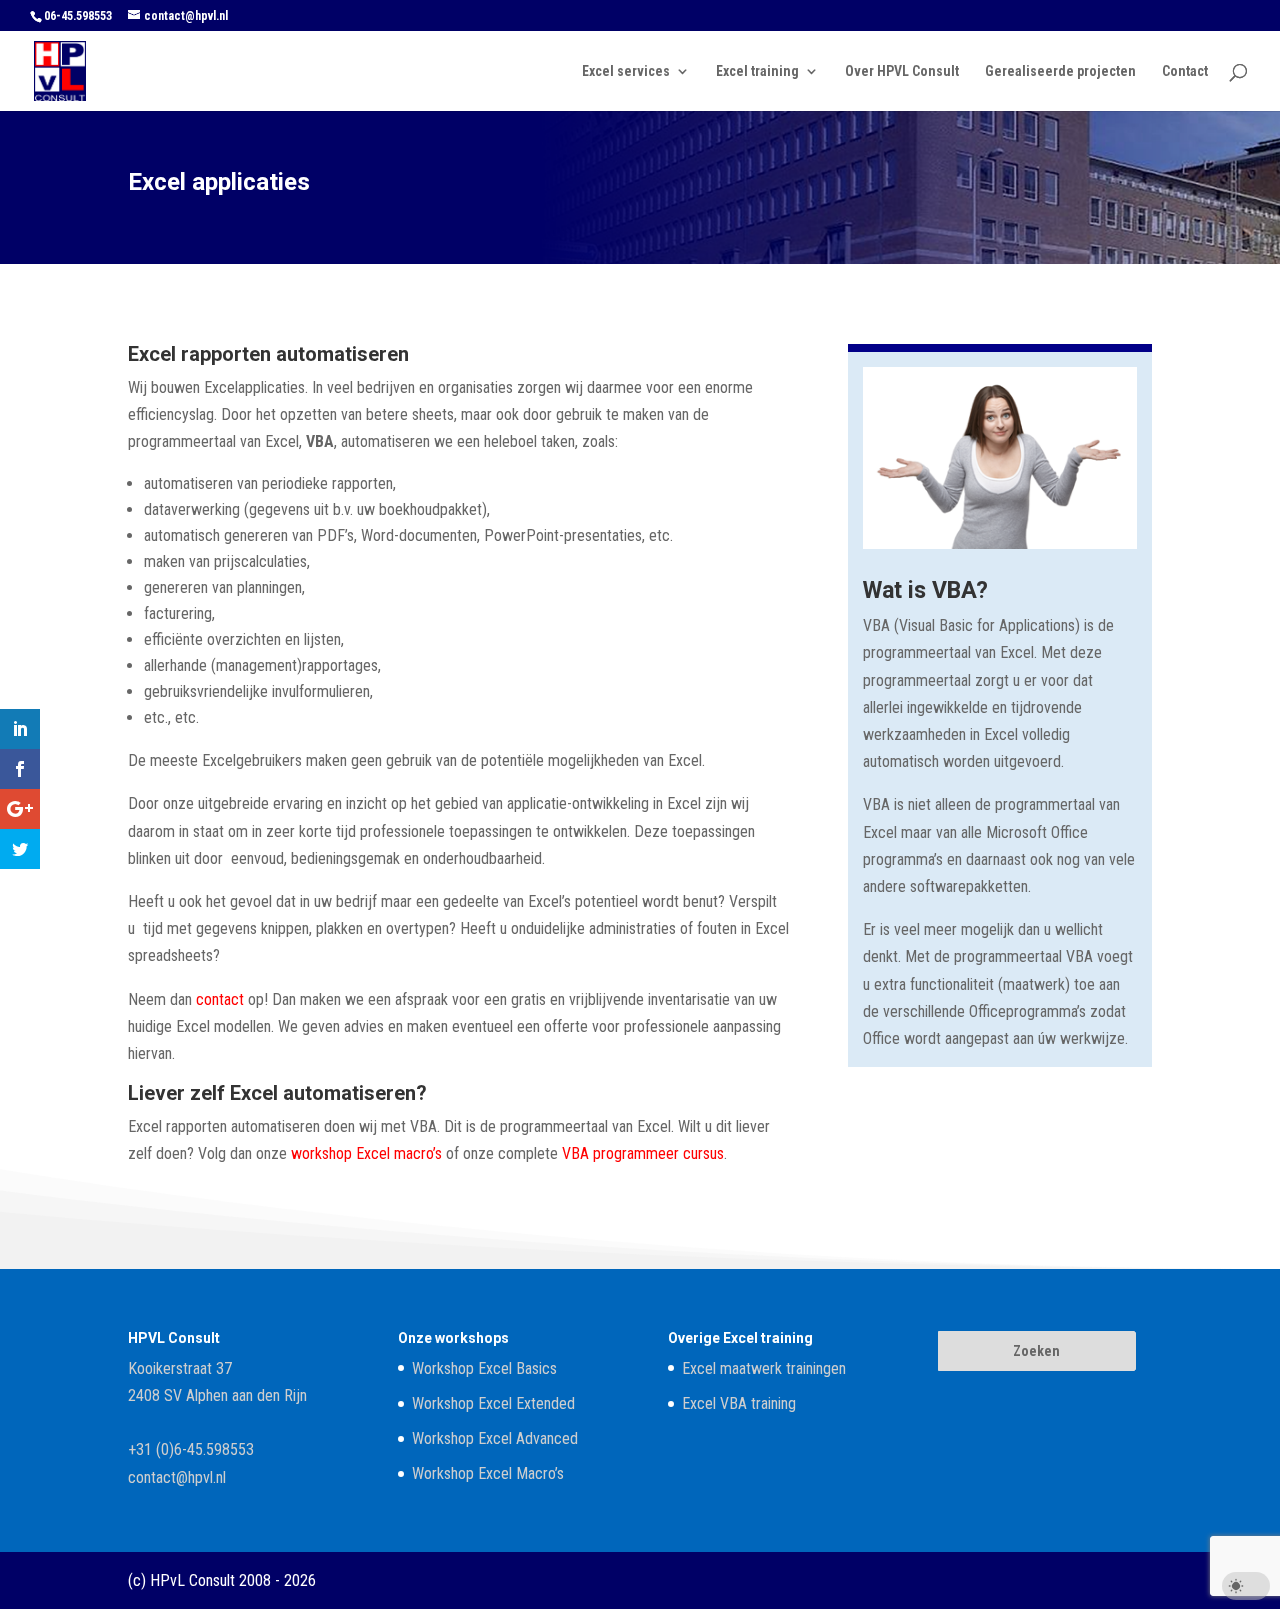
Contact (1185, 71)
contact (220, 999)
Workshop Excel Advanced (495, 1438)
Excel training (757, 71)
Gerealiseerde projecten (1060, 71)
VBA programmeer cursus (643, 1153)
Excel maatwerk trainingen (764, 1368)
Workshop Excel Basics (484, 1368)
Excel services (626, 71)
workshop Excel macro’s (366, 1153)
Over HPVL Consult (902, 71)
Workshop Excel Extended (493, 1403)
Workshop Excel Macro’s (488, 1473)
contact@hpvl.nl (177, 1477)
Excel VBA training (739, 1403)
